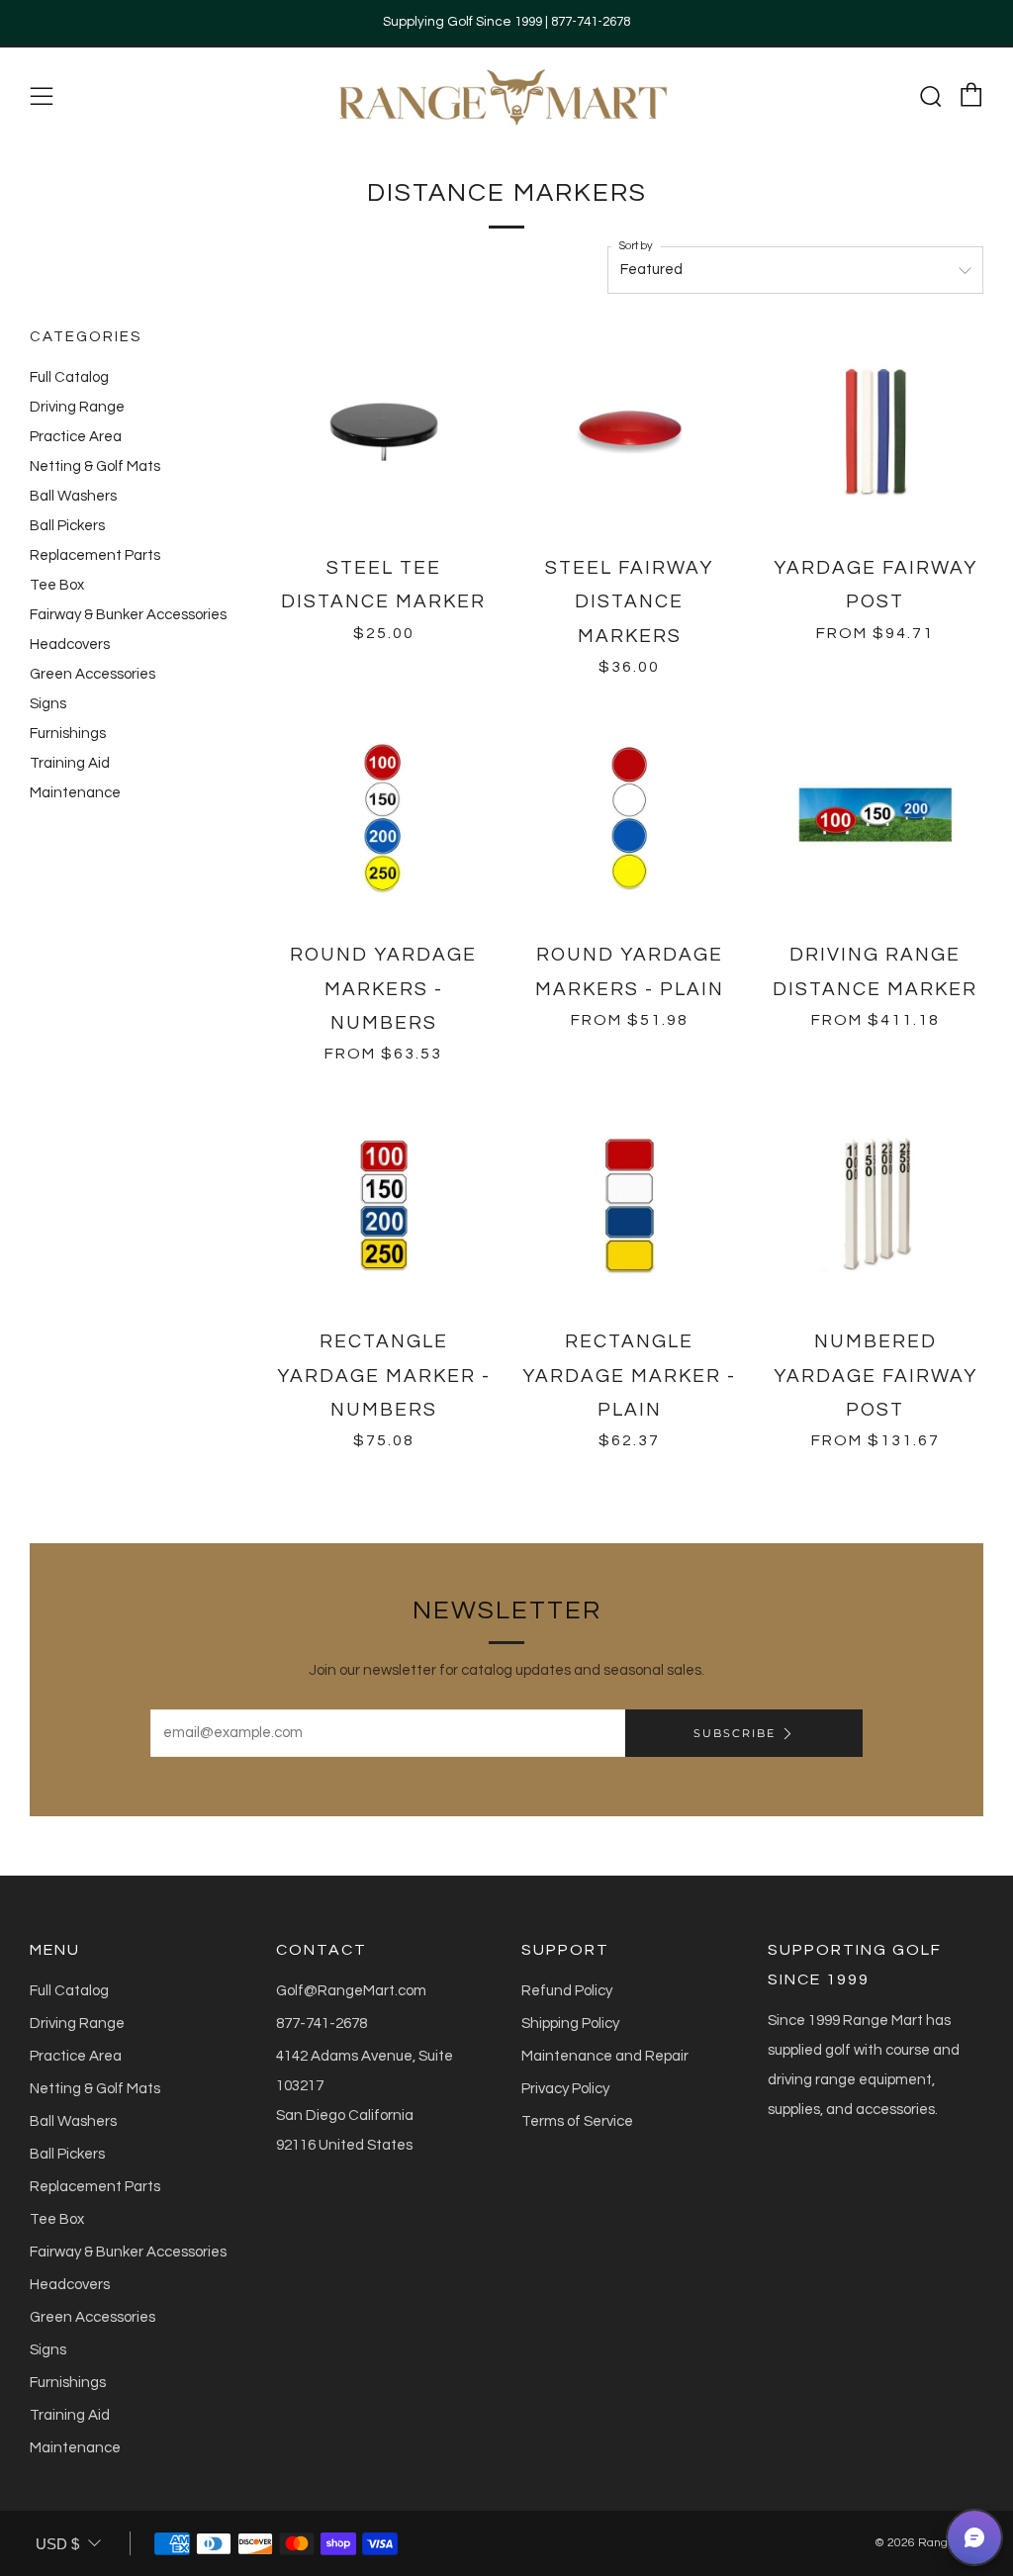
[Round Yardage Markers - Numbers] (384, 819)
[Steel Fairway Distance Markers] (630, 432)
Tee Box (57, 585)
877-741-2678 (322, 2024)
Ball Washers (73, 496)
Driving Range (77, 407)
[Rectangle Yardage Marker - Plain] (630, 1205)
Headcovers (70, 644)
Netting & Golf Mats (95, 466)
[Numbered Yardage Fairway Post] (876, 1205)
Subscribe (735, 1733)
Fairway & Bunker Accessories (128, 615)
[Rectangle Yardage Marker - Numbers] (384, 1205)
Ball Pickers (67, 526)
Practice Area (76, 437)
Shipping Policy (570, 2024)
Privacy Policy (565, 2089)
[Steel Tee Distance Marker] (384, 432)
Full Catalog (69, 377)
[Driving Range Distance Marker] (876, 819)
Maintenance (75, 793)
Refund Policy (567, 1991)
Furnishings (68, 734)
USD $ (57, 2544)
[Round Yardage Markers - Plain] (630, 819)
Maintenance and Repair (605, 2056)
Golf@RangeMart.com (351, 1991)
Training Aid (70, 763)
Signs (48, 704)
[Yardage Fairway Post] (876, 432)
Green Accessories (92, 674)
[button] (974, 2537)
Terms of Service (577, 2121)
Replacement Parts (95, 555)
